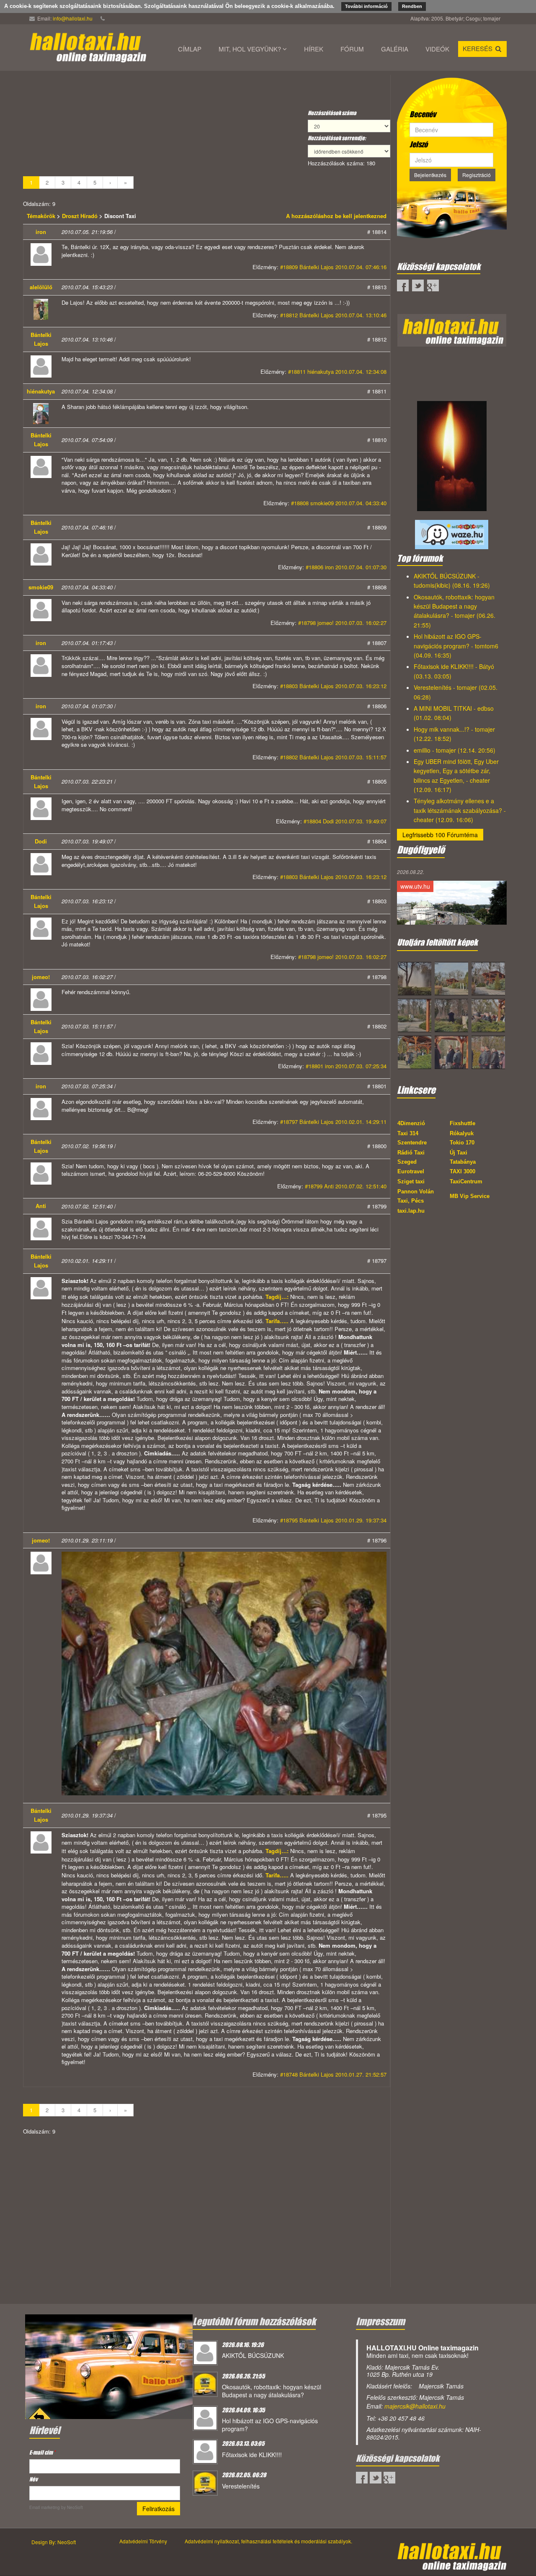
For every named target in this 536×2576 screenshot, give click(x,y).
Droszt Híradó (80, 216)
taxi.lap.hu (411, 1211)
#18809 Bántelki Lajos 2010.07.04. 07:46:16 (333, 267)
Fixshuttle (463, 1123)
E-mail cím (42, 2452)
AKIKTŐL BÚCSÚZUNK (253, 2355)
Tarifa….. (277, 1321)
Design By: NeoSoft (54, 2542)
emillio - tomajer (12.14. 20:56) (455, 750)
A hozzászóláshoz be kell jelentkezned (336, 216)
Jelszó (419, 144)
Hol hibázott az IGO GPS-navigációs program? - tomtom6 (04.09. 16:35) (456, 646)
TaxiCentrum (466, 1181)
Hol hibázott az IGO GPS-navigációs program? (270, 2425)
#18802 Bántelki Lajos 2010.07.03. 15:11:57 (333, 757)
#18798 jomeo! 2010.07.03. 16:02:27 (342, 623)
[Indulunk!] (109, 2365)
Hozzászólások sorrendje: (337, 138)
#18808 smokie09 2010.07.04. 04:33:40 (339, 503)
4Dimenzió (411, 1123)
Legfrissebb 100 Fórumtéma (440, 835)
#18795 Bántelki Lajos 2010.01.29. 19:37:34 (333, 1520)
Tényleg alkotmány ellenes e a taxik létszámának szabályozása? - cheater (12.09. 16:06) (460, 810)
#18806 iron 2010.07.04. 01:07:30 (346, 567)
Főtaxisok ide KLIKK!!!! (252, 2455)
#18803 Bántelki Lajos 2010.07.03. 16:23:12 (333, 686)
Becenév (423, 114)
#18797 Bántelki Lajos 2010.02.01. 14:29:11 (333, 1122)
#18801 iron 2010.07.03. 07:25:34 (346, 1066)
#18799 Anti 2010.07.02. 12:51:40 (346, 1186)
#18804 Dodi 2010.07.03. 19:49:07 (345, 821)
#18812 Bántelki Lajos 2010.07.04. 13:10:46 (333, 315)
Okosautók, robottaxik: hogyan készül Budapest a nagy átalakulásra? (272, 2391)
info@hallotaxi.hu (73, 18)
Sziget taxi (411, 1181)
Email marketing (45, 2507)
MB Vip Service (470, 1196)
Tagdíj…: (277, 1297)
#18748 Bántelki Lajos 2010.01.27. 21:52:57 (333, 2074)
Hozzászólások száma (332, 113)
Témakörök (42, 216)
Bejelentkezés (430, 175)
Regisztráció (477, 175)
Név (33, 2479)
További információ (366, 6)
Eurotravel (411, 1171)
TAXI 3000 (463, 1171)
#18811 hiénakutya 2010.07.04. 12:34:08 (337, 371)
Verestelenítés (241, 2486)
